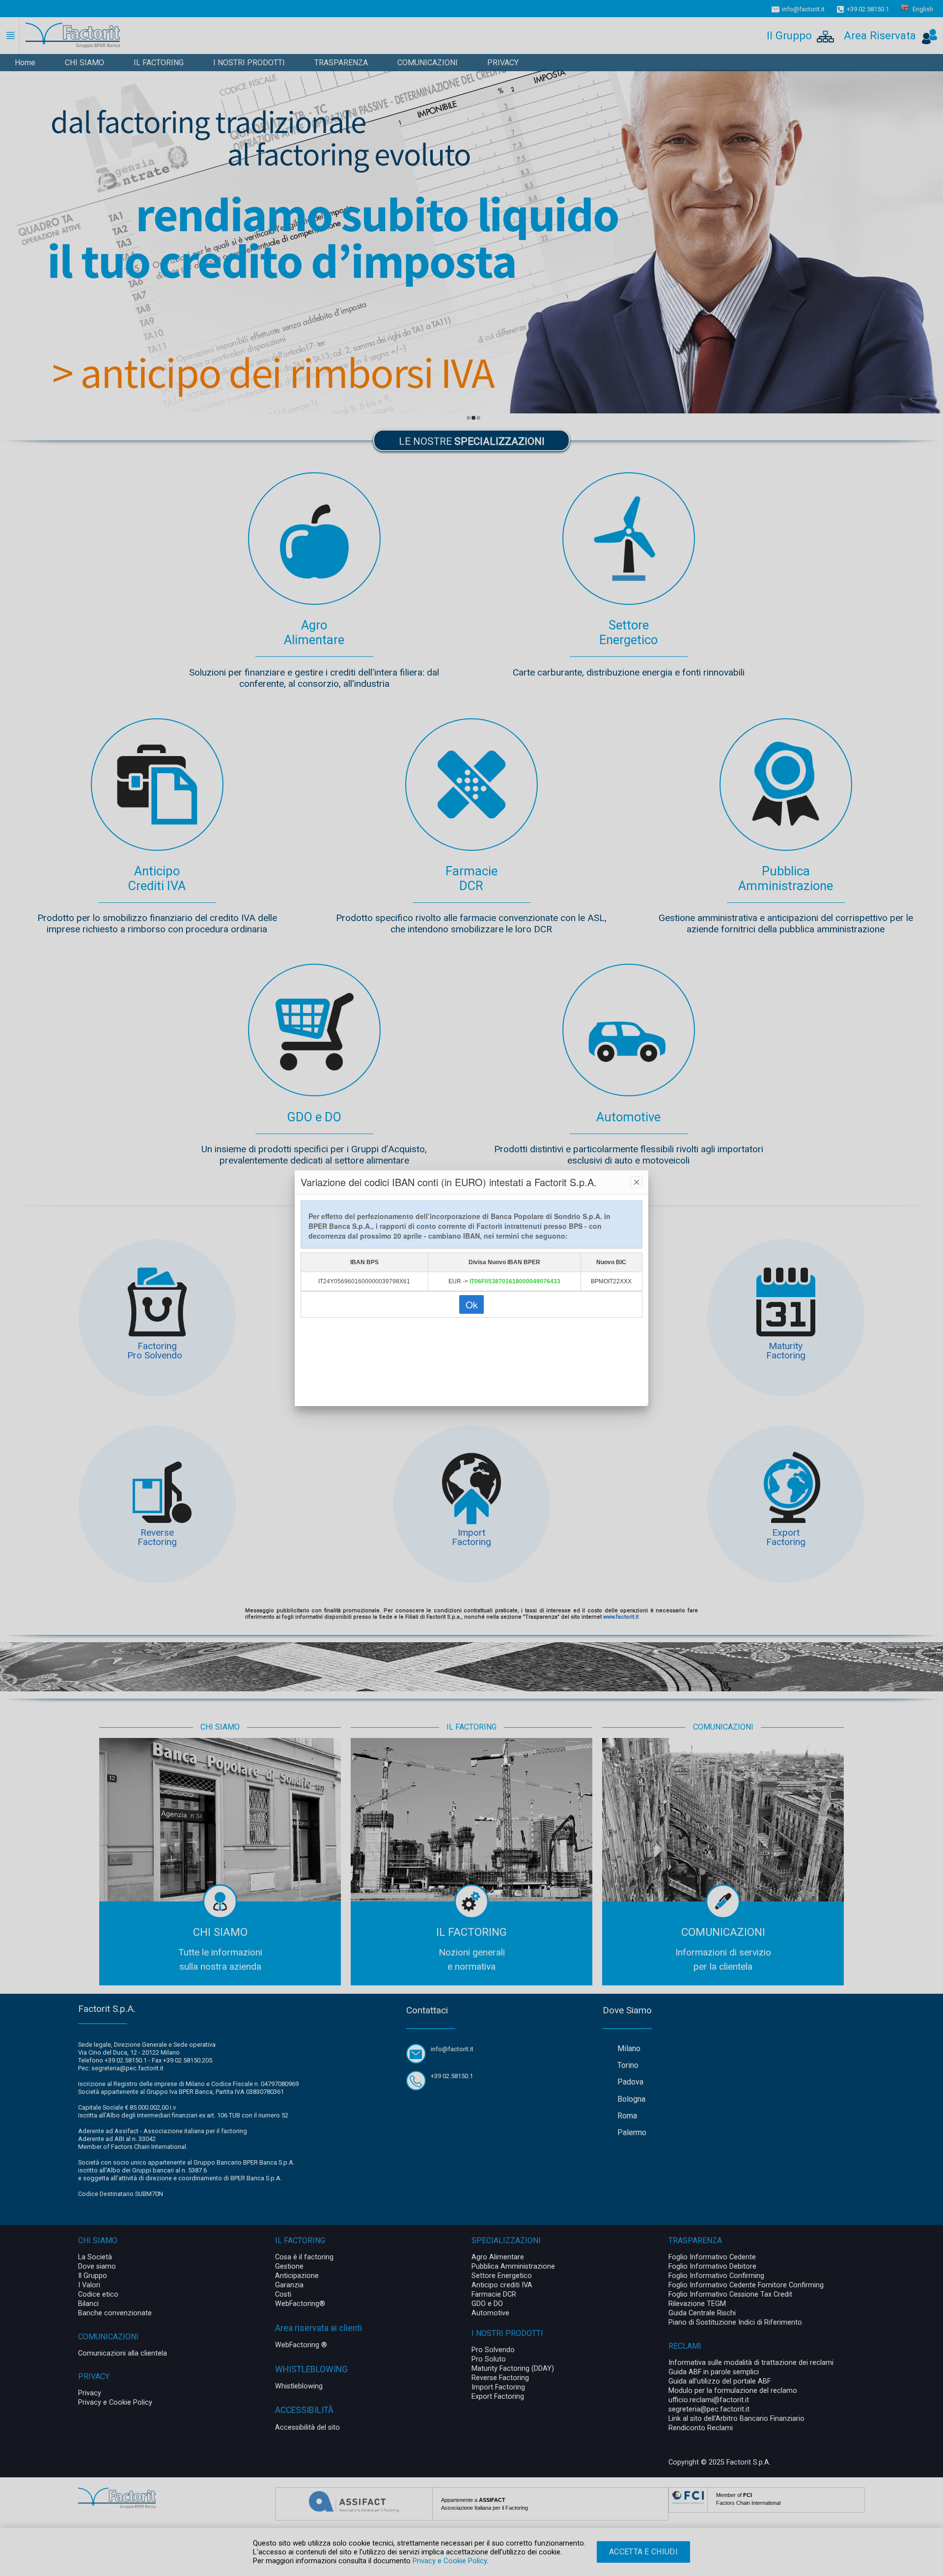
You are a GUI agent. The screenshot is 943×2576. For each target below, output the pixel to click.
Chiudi (637, 1182)
